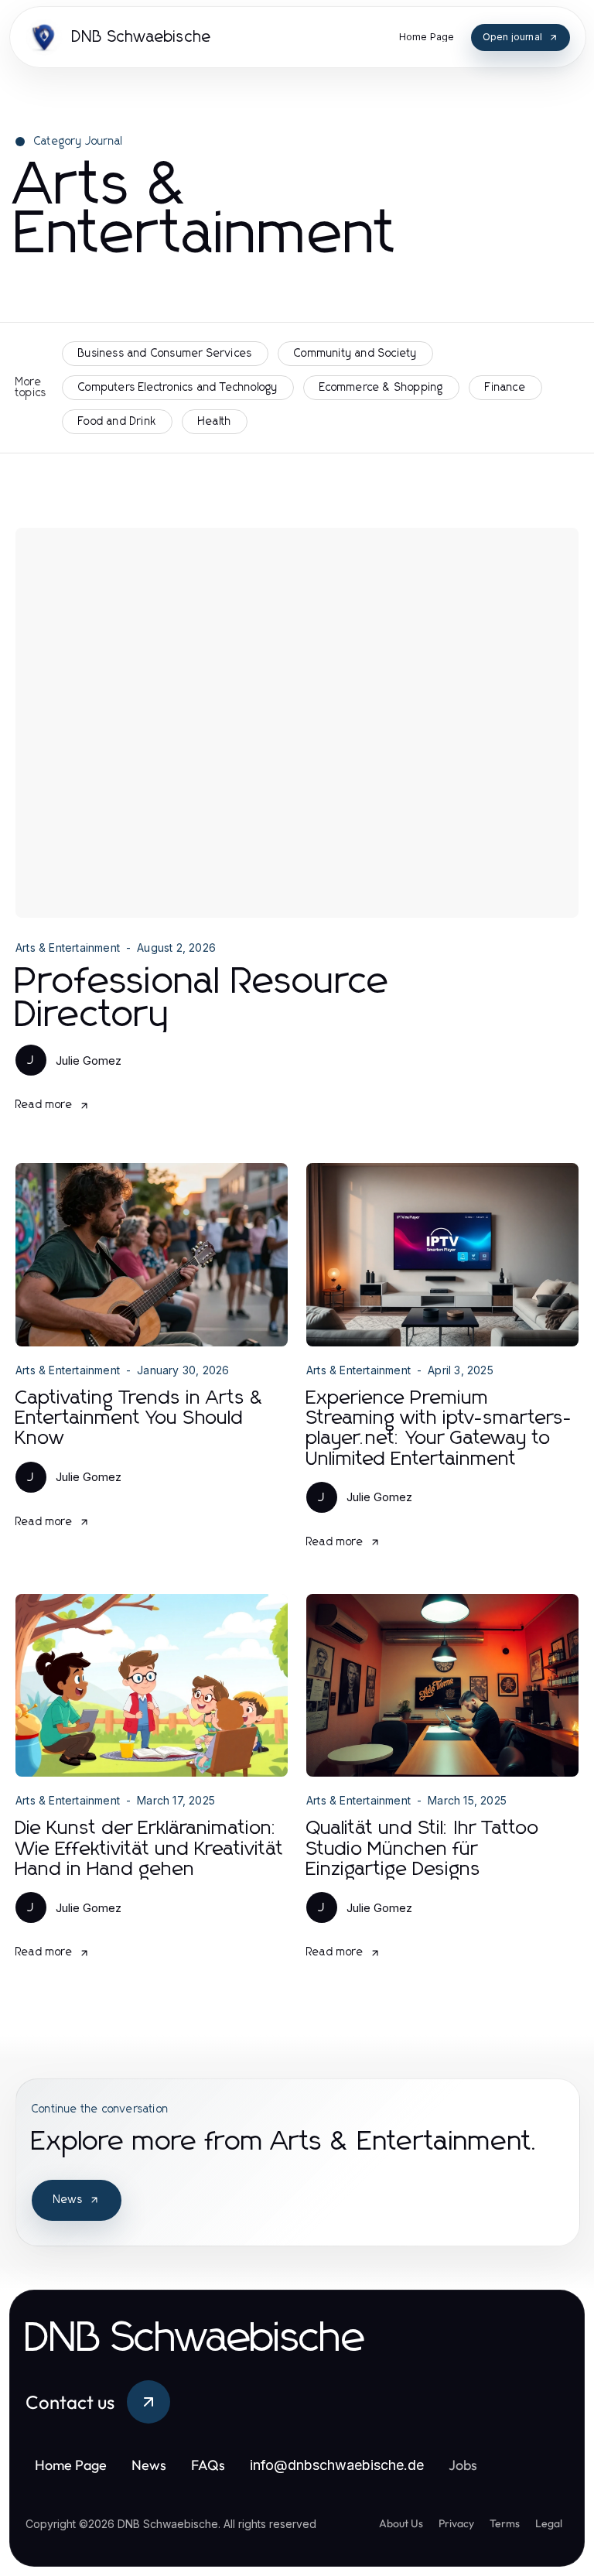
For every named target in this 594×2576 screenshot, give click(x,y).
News (68, 2200)
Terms (505, 2523)
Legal (549, 2523)
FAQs (208, 2465)
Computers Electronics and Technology (178, 388)
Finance (505, 388)
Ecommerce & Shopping (381, 388)
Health (215, 422)
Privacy (456, 2523)
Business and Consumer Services (165, 354)
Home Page (71, 2465)
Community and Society (355, 354)
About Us (401, 2523)
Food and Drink (117, 422)
